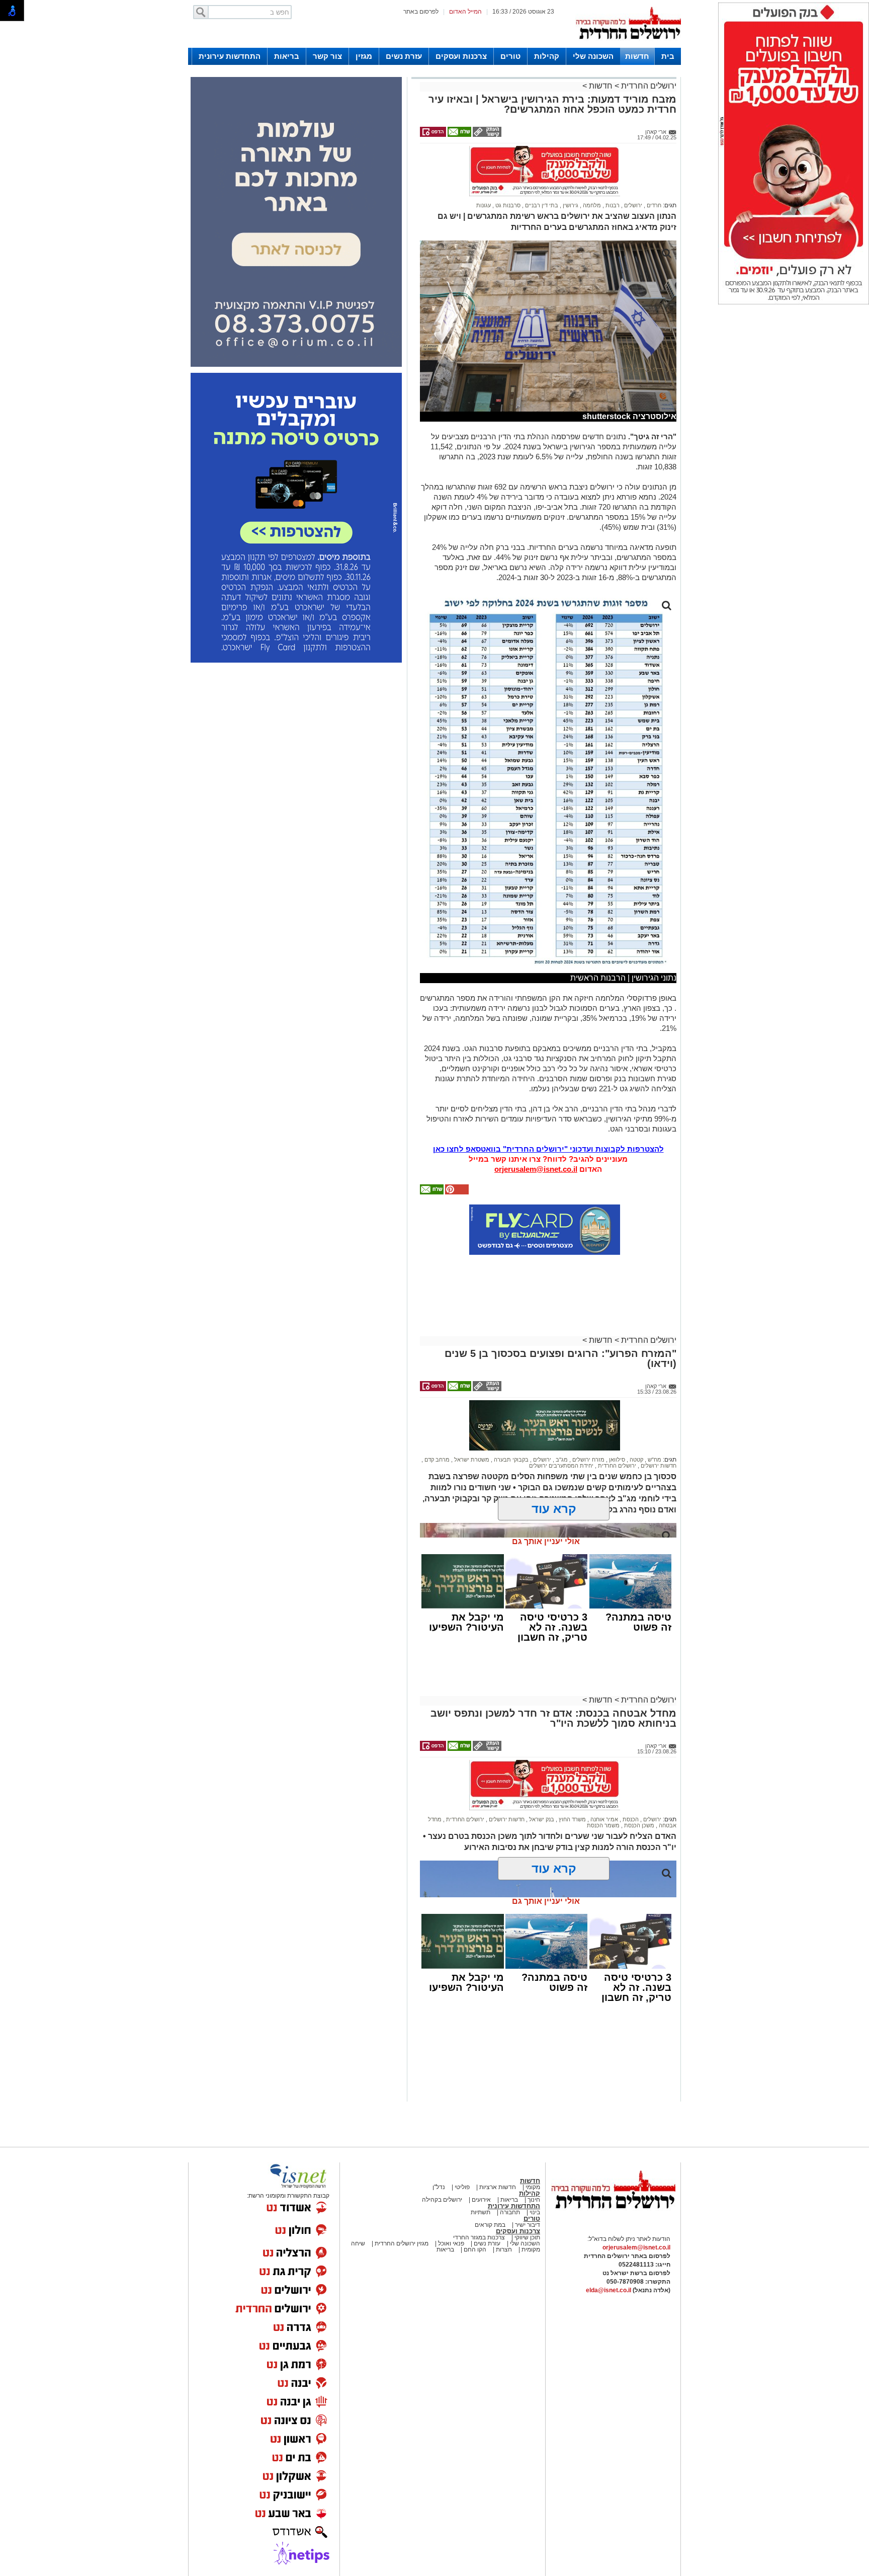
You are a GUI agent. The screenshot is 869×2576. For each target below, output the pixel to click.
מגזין (364, 56)
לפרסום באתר (421, 12)
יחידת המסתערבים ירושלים (561, 1421)
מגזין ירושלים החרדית (402, 2199)
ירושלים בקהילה (442, 2155)
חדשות (637, 56)
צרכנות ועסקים (461, 56)
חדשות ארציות (497, 2143)
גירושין (570, 161)
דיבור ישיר (528, 2181)
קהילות (547, 56)
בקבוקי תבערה (510, 1415)
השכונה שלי (593, 56)
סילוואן (616, 1415)
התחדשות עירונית (230, 56)
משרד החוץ (572, 1775)
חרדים (653, 161)
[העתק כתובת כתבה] (486, 135)
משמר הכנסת (603, 1781)
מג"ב (561, 1415)
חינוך (534, 2155)
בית (668, 56)
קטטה (636, 1415)
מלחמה (591, 161)
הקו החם (474, 2205)
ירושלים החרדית (648, 86)
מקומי (533, 2143)
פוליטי (462, 2143)
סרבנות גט (507, 161)
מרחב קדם (436, 1415)
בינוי (535, 2168)
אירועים (481, 2155)
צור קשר (327, 56)
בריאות (287, 56)
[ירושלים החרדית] (613, 2172)
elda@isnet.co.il (609, 2246)
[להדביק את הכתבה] (456, 1148)
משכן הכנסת (638, 1781)
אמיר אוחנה (603, 1775)
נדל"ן (439, 2143)
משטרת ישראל (471, 1415)
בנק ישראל (541, 1775)
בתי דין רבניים (541, 161)
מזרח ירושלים (588, 1415)
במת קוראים (490, 2181)
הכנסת (630, 1775)
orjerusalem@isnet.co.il (536, 1125)
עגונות (484, 161)
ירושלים (632, 161)
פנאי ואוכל (451, 2199)
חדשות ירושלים (658, 1421)
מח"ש (654, 1415)
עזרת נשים (404, 56)
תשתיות (481, 2168)
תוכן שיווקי (527, 2193)
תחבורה (510, 2168)
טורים (510, 56)
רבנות (612, 161)
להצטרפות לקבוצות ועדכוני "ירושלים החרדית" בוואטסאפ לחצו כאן (548, 1105)
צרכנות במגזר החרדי (479, 2193)
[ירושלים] (628, 46)
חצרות (504, 2205)
